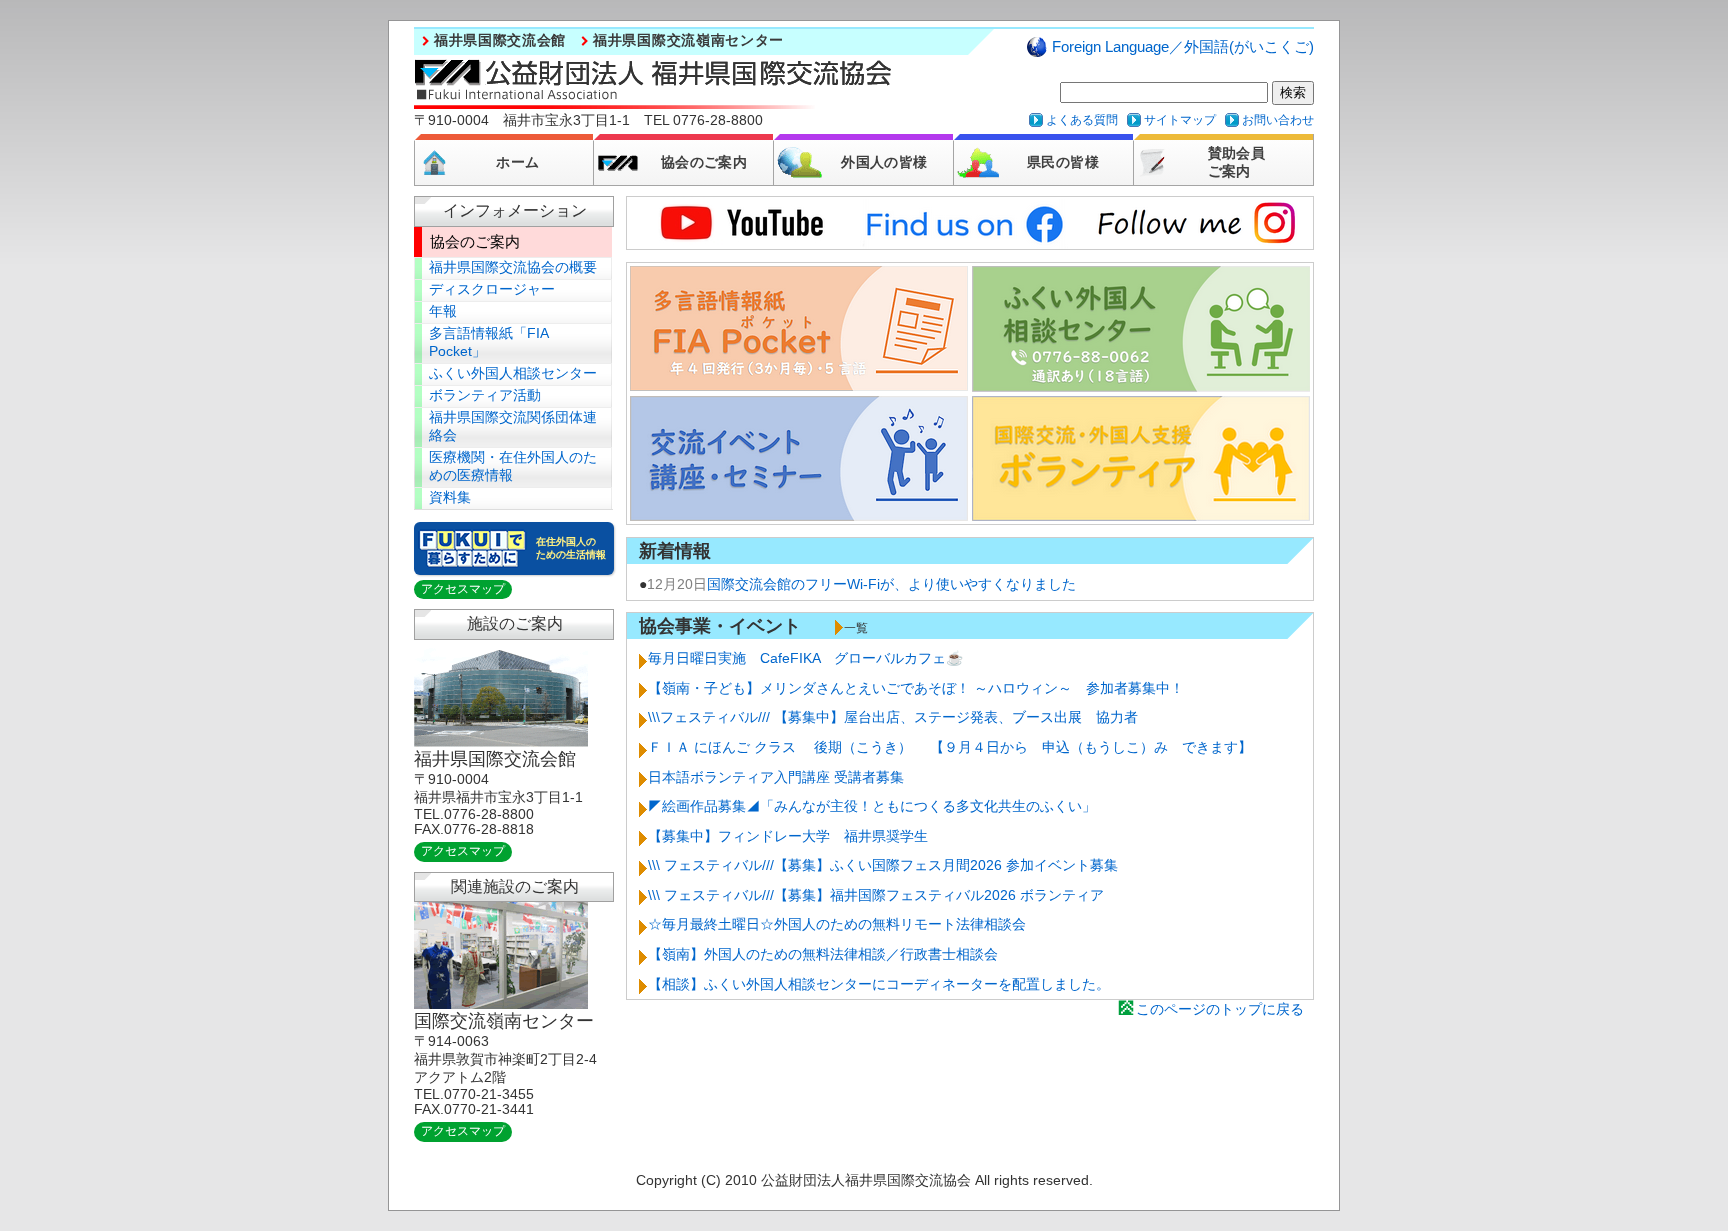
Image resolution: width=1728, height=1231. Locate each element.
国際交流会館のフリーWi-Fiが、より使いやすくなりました (891, 584)
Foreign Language (1183, 46)
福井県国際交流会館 (500, 40)
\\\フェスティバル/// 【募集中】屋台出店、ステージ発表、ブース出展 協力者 (893, 717)
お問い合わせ (1278, 120)
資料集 (450, 497)
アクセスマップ (463, 589)
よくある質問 (1082, 120)
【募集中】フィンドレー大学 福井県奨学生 (788, 836)
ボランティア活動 (485, 395)
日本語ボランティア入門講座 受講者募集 (776, 777)
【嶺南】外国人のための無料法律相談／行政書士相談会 (823, 954)
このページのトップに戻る (1220, 1009)
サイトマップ (1180, 120)
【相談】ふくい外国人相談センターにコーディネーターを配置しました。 (879, 984)
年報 (443, 311)
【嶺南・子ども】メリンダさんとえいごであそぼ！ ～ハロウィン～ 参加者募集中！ (916, 688)
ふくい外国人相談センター (513, 373)
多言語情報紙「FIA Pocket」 (489, 342)
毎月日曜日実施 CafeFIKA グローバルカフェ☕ (805, 658)
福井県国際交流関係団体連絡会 (513, 426)
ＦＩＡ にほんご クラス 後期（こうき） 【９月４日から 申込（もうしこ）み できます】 (950, 747)
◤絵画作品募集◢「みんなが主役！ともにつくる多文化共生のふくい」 (872, 806)
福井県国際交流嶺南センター (688, 40)
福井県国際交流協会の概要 (513, 267)
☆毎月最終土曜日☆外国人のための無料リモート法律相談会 (837, 924)
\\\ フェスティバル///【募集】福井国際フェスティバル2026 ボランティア (876, 895)
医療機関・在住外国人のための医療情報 (513, 466)
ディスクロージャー (492, 289)
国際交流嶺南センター (504, 1021)
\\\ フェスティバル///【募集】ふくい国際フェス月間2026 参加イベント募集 (883, 865)
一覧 (856, 628)
